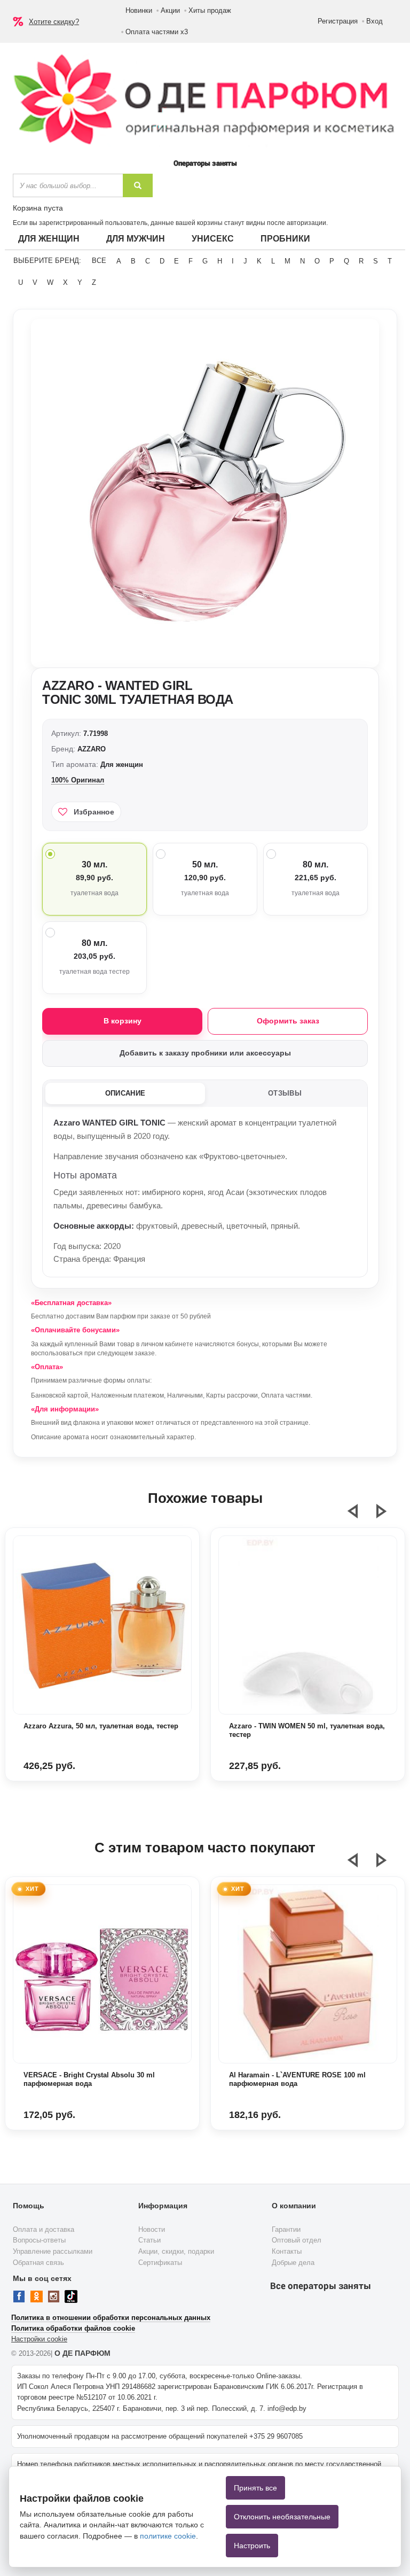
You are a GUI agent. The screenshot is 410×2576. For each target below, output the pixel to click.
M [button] (287, 261)
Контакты (287, 2251)
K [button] (259, 261)
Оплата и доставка (44, 2229)
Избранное (94, 812)
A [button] (119, 261)
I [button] (233, 261)
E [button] (176, 261)
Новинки (139, 10)
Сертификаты (160, 2263)
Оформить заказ (288, 1021)
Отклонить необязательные (282, 2517)
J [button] (245, 261)
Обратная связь (38, 2263)
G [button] (205, 261)
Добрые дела (293, 2263)
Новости (152, 2229)
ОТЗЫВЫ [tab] (285, 1093)
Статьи (149, 2240)
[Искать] (138, 185)
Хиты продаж (210, 10)
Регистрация (338, 21)
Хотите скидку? (54, 22)
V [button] (35, 282)
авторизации (306, 223)
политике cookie (168, 2536)
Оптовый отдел (297, 2240)
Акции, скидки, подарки (176, 2251)
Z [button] (94, 282)
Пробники (285, 239)
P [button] (332, 261)
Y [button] (80, 282)
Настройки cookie (39, 2339)
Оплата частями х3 (157, 32)
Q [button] (346, 261)
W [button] (50, 282)
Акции (170, 10)
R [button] (361, 261)
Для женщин (49, 239)
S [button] (376, 261)
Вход (374, 21)
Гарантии (286, 2229)
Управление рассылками (53, 2251)
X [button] (65, 282)
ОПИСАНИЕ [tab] (125, 1093)
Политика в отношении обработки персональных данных (111, 2318)
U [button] (21, 282)
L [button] (273, 261)
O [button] (317, 261)
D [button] (162, 261)
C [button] (148, 261)
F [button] (191, 261)
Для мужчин (136, 239)
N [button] (302, 261)
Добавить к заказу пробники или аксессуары (205, 1053)
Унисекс (213, 239)
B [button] (133, 261)
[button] (359, 1516)
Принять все (255, 2488)
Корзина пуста (38, 208)
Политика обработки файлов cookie (73, 2328)
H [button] (220, 261)
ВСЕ (99, 261)
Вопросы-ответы (39, 2240)
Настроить (252, 2546)
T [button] (390, 261)
